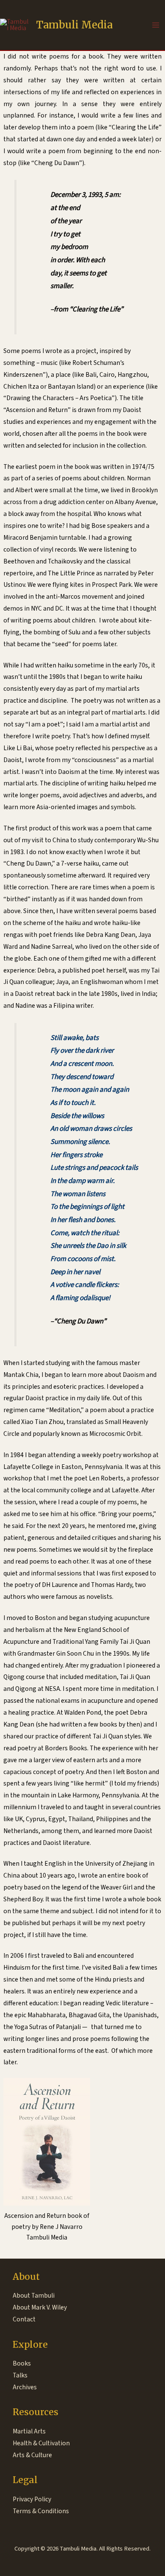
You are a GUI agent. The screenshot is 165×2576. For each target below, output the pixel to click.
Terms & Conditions (41, 2511)
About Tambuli (34, 2296)
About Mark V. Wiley (40, 2307)
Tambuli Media (74, 25)
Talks (20, 2375)
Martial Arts (29, 2431)
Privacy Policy (32, 2499)
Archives (25, 2387)
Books (22, 2363)
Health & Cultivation (41, 2443)
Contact (24, 2319)
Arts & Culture (32, 2455)
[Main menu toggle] (156, 25)
